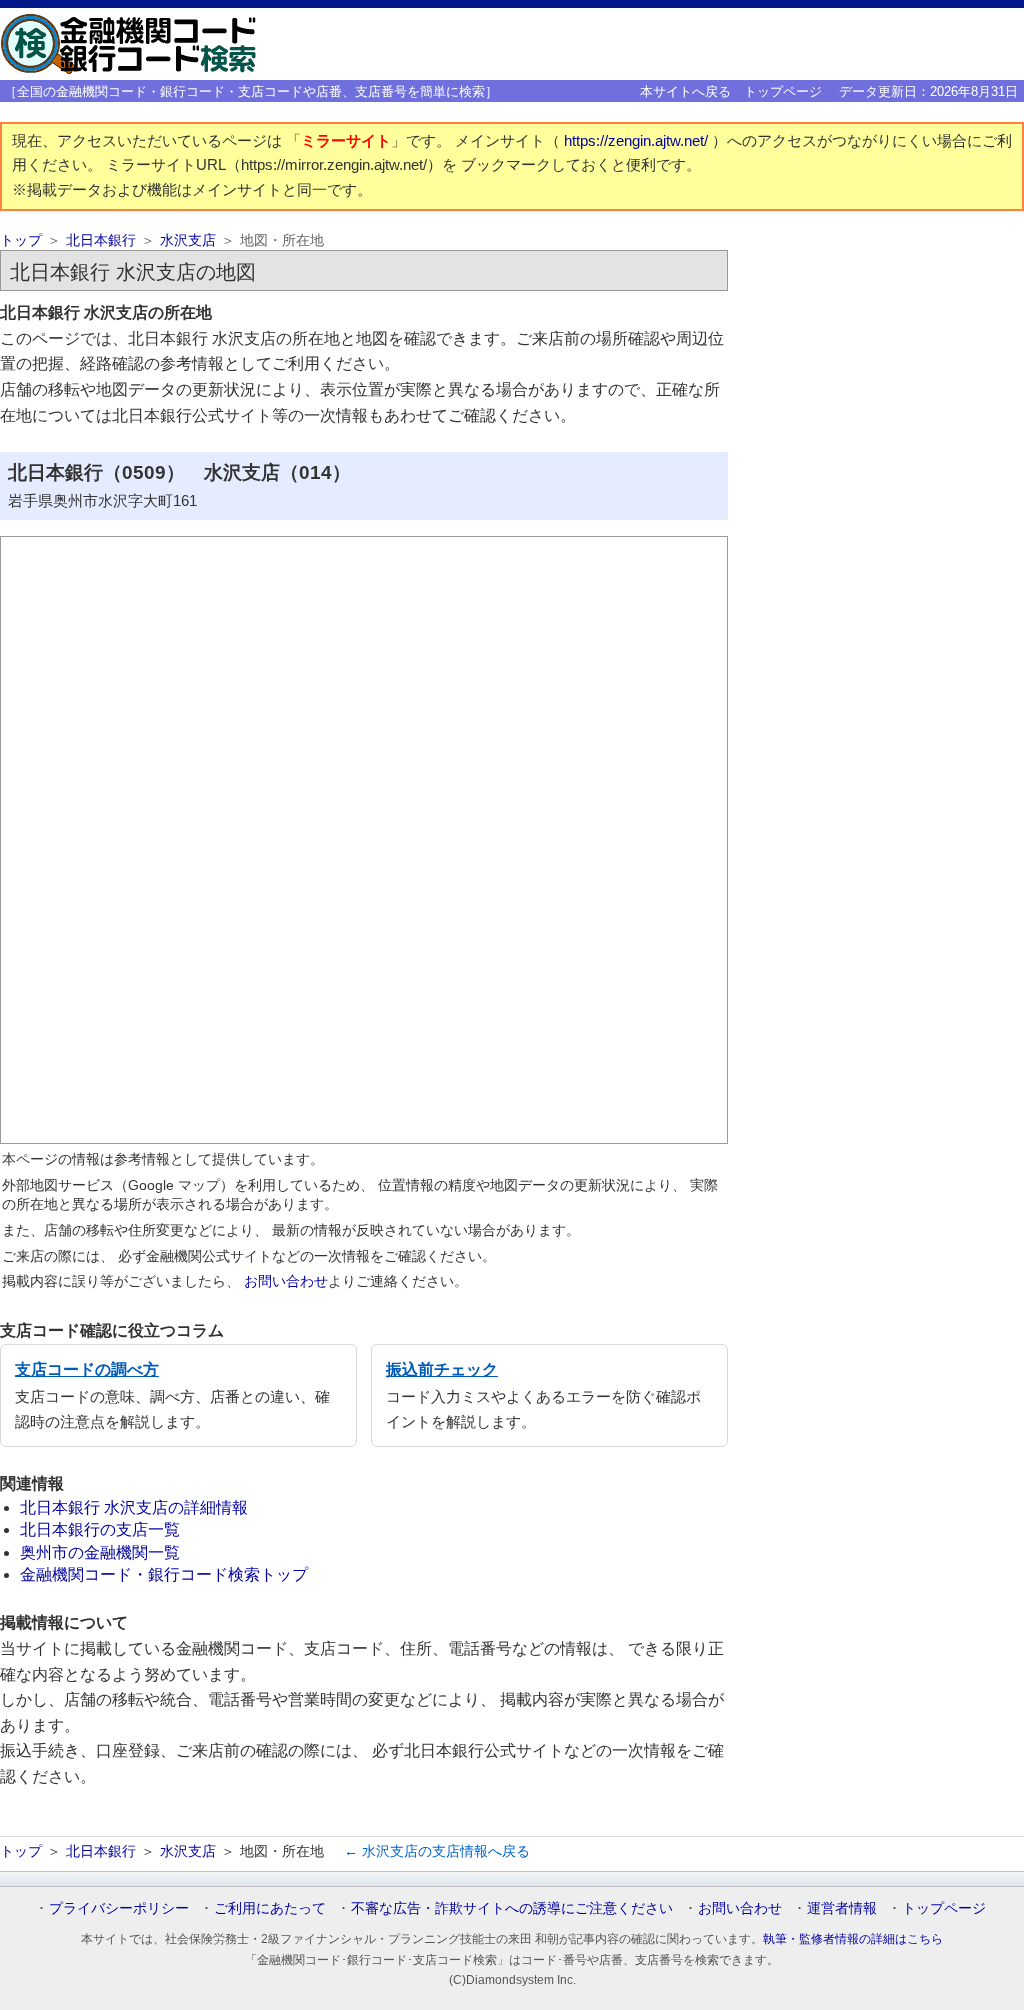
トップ (21, 240)
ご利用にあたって (270, 1908)
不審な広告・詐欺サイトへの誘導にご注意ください (512, 1908)
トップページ (783, 91)
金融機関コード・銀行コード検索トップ (164, 1574)
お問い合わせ (286, 1281)
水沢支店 (188, 240)
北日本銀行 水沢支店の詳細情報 (134, 1507)
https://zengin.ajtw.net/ (638, 141)
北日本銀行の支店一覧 (100, 1529)
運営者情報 (842, 1908)
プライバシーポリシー (119, 1908)
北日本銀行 (101, 240)
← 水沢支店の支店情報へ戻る (437, 1851)
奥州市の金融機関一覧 (100, 1552)
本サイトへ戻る (685, 91)
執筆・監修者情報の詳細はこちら (853, 1939)
